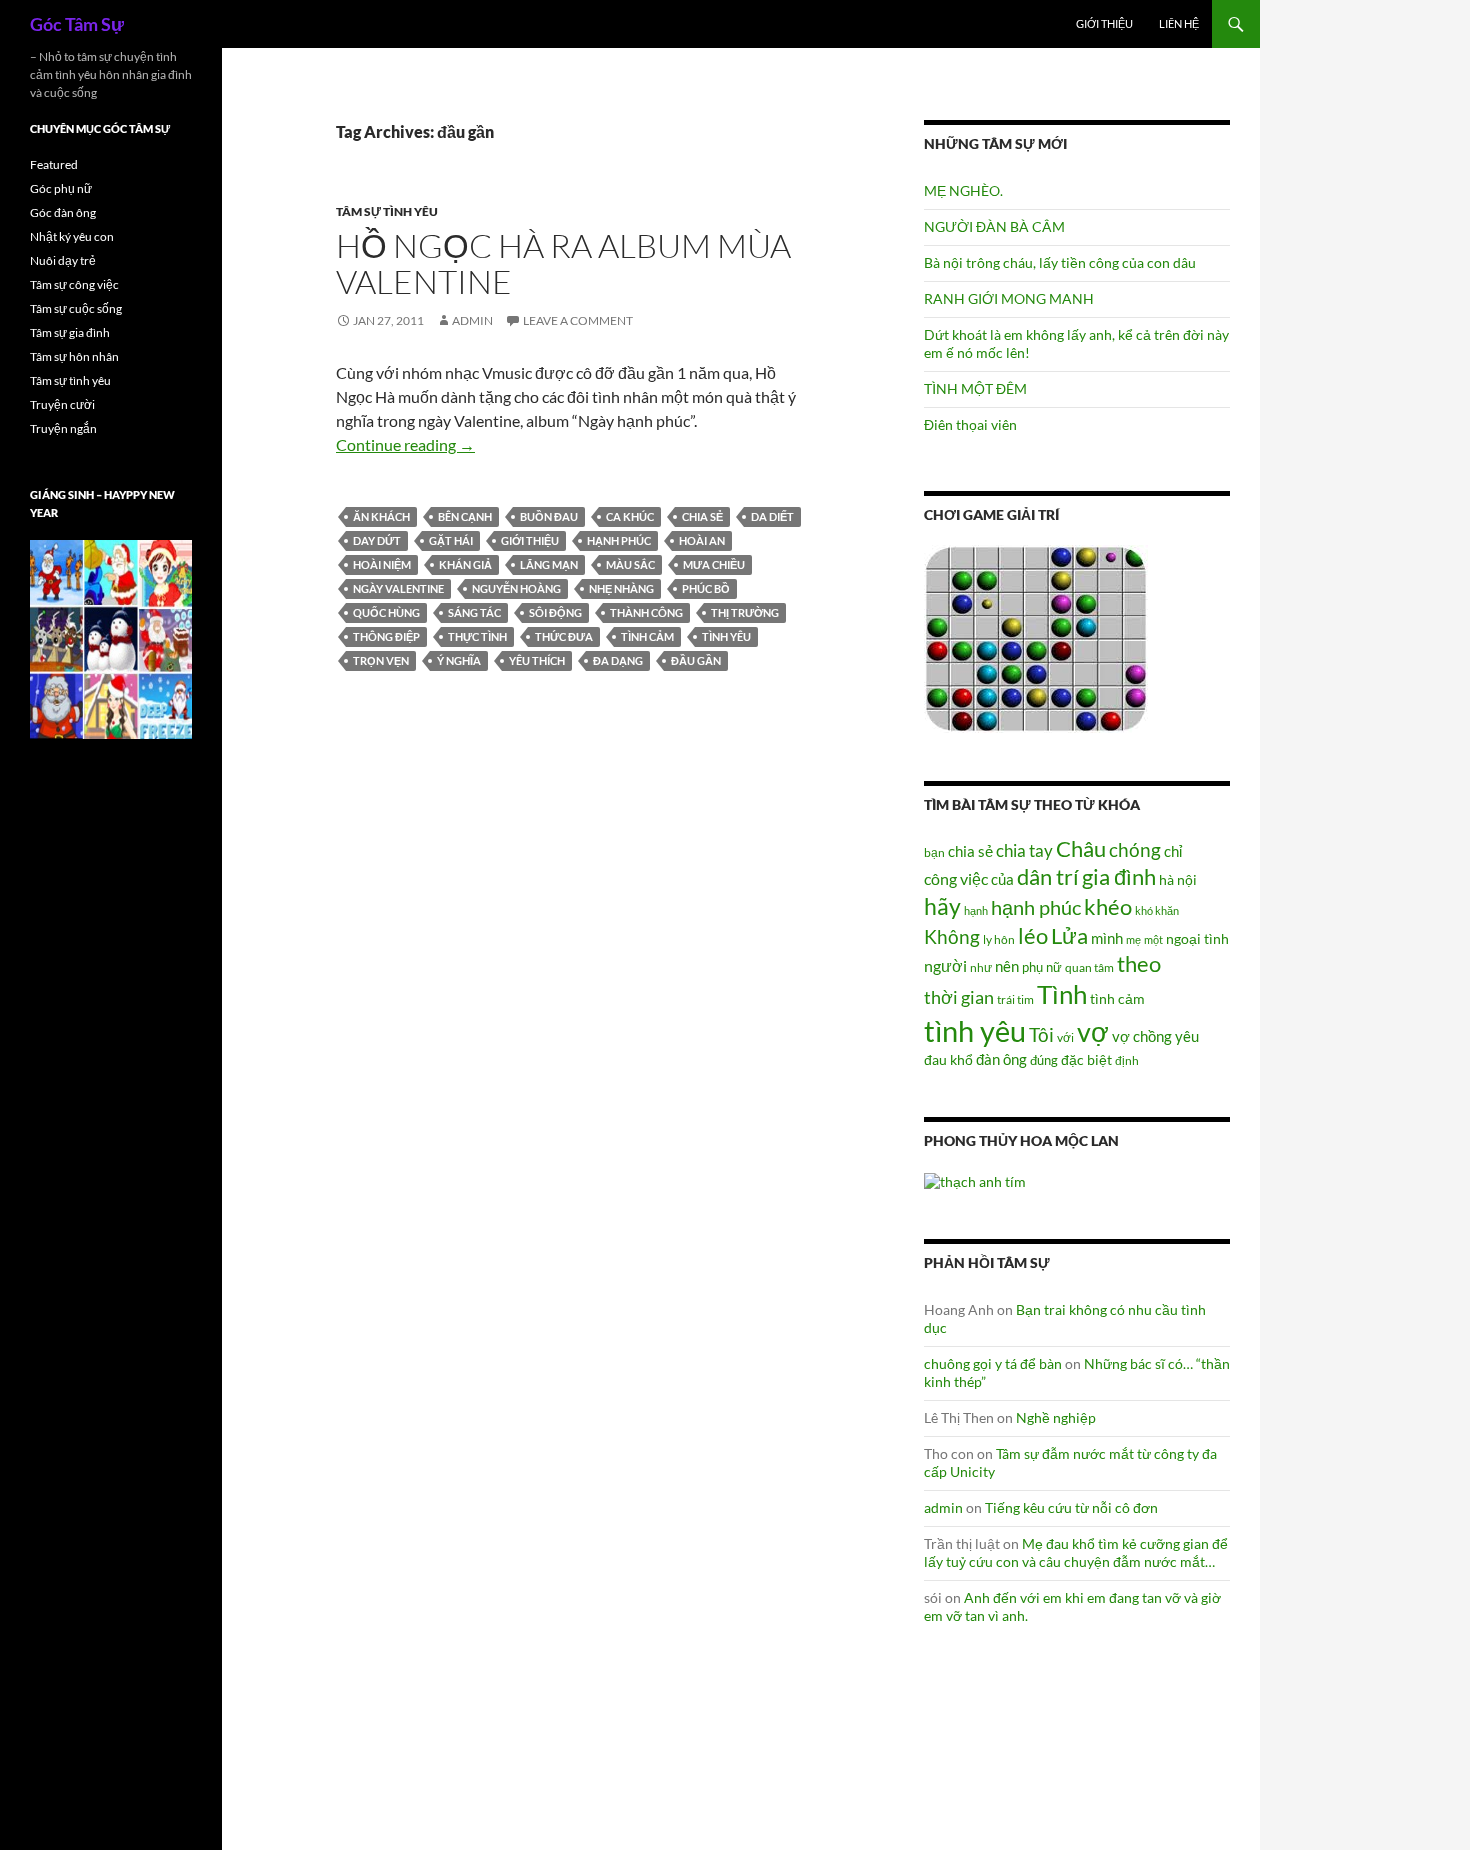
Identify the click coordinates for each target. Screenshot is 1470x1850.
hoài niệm (382, 564)
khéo (1108, 907)
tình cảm (647, 636)
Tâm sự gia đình (70, 332)
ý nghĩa (459, 660)
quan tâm (1089, 967)
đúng (1044, 1060)
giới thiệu (530, 540)
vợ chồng (1142, 1036)
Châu (1081, 848)
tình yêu (726, 636)
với (1065, 1037)
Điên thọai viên (970, 424)
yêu (1187, 1036)
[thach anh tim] (975, 1179)
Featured (54, 164)
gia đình (1119, 876)
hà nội (1178, 879)
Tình (1062, 994)
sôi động (555, 612)
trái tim (1015, 999)
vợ (1093, 1031)
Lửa (1069, 935)
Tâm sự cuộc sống (76, 308)
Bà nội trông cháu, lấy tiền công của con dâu (1060, 262)
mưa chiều (714, 564)
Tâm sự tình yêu (387, 211)
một (1153, 939)
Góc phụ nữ (61, 188)
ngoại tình (1197, 938)
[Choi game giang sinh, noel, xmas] (111, 638)
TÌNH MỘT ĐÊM (975, 388)
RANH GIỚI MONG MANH (1009, 298)
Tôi (1041, 1034)
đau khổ (948, 1060)
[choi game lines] (1036, 637)
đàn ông (1001, 1059)
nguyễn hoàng (516, 588)
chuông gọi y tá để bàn (993, 1363)
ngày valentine (398, 588)
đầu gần (696, 660)
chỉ (1173, 851)
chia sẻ (702, 516)
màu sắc (630, 564)
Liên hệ (1179, 23)
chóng (1135, 849)
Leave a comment (578, 320)
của (1002, 879)
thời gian (959, 997)
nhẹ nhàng (621, 588)
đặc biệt (1086, 1060)
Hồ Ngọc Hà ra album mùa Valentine (563, 263)
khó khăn (1157, 910)
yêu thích (537, 660)
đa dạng (618, 660)
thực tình (477, 636)
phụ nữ (1042, 967)
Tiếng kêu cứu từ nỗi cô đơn (1071, 1507)
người (945, 965)
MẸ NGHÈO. (963, 190)
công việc (956, 879)
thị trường (745, 612)
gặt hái (451, 540)
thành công (646, 612)
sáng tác (474, 612)
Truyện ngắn (63, 428)
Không (952, 937)
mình (1107, 938)
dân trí (1048, 876)
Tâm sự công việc (74, 284)
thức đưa (564, 636)
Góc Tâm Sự (77, 24)
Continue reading (405, 444)
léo (1033, 936)
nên (1007, 966)
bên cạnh (465, 516)
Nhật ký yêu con (72, 236)
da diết (772, 516)
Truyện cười (62, 404)
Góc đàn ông (63, 212)
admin (472, 320)
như (981, 967)
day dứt (377, 540)
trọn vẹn (381, 660)
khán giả (465, 564)
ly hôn (999, 939)
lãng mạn (549, 564)
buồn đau (549, 516)
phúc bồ (706, 588)
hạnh (976, 910)
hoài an (702, 540)
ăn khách (381, 516)
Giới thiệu (1104, 23)
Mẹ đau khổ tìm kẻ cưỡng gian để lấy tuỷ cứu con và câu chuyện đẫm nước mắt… (1076, 1552)
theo (1139, 963)
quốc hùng (386, 612)
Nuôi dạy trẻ (63, 260)
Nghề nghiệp (1056, 1417)
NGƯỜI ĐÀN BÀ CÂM (994, 226)
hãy (942, 906)
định (1127, 1060)
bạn (934, 852)
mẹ (1133, 939)
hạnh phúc (619, 540)
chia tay (1024, 851)
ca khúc (630, 516)
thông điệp (386, 636)
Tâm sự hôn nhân (74, 356)
